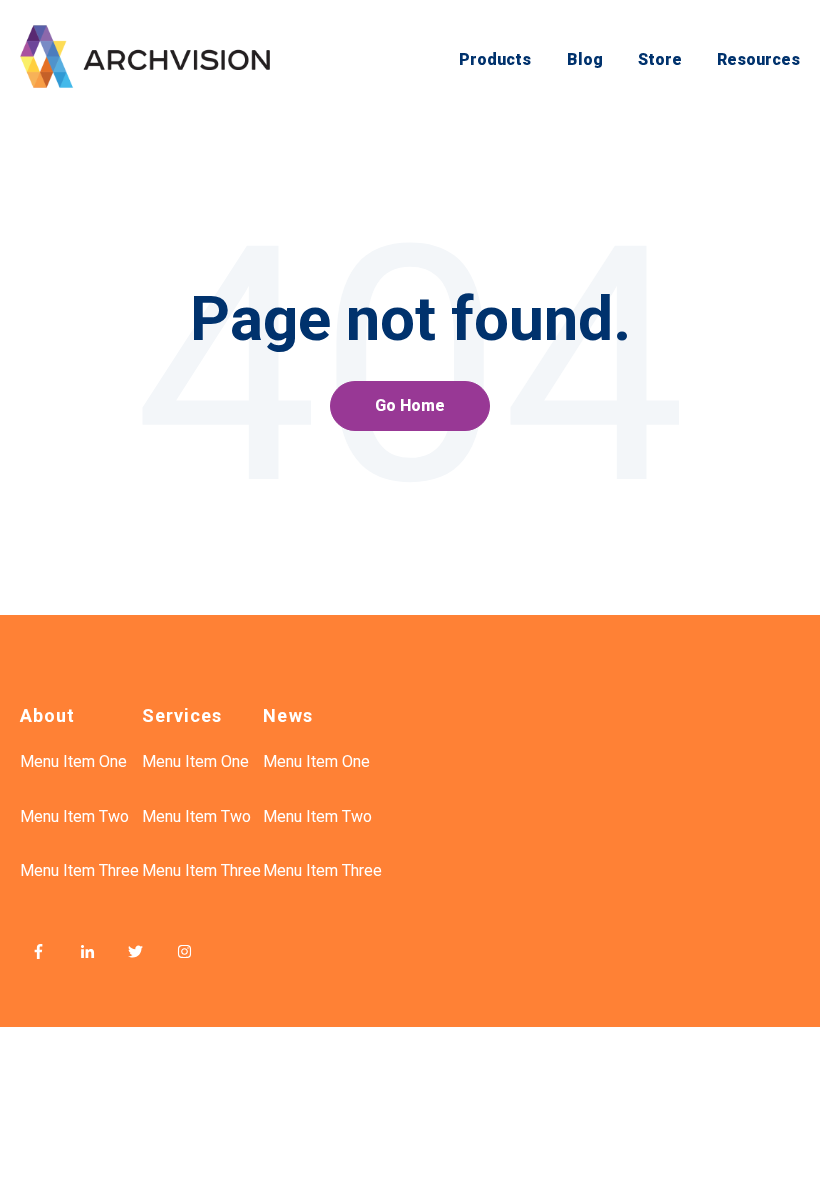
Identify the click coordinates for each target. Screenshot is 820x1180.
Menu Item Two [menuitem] (74, 816)
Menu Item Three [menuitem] (79, 870)
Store (660, 59)
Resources (758, 59)
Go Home (410, 405)
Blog (585, 59)
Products (495, 59)
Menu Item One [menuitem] (73, 761)
